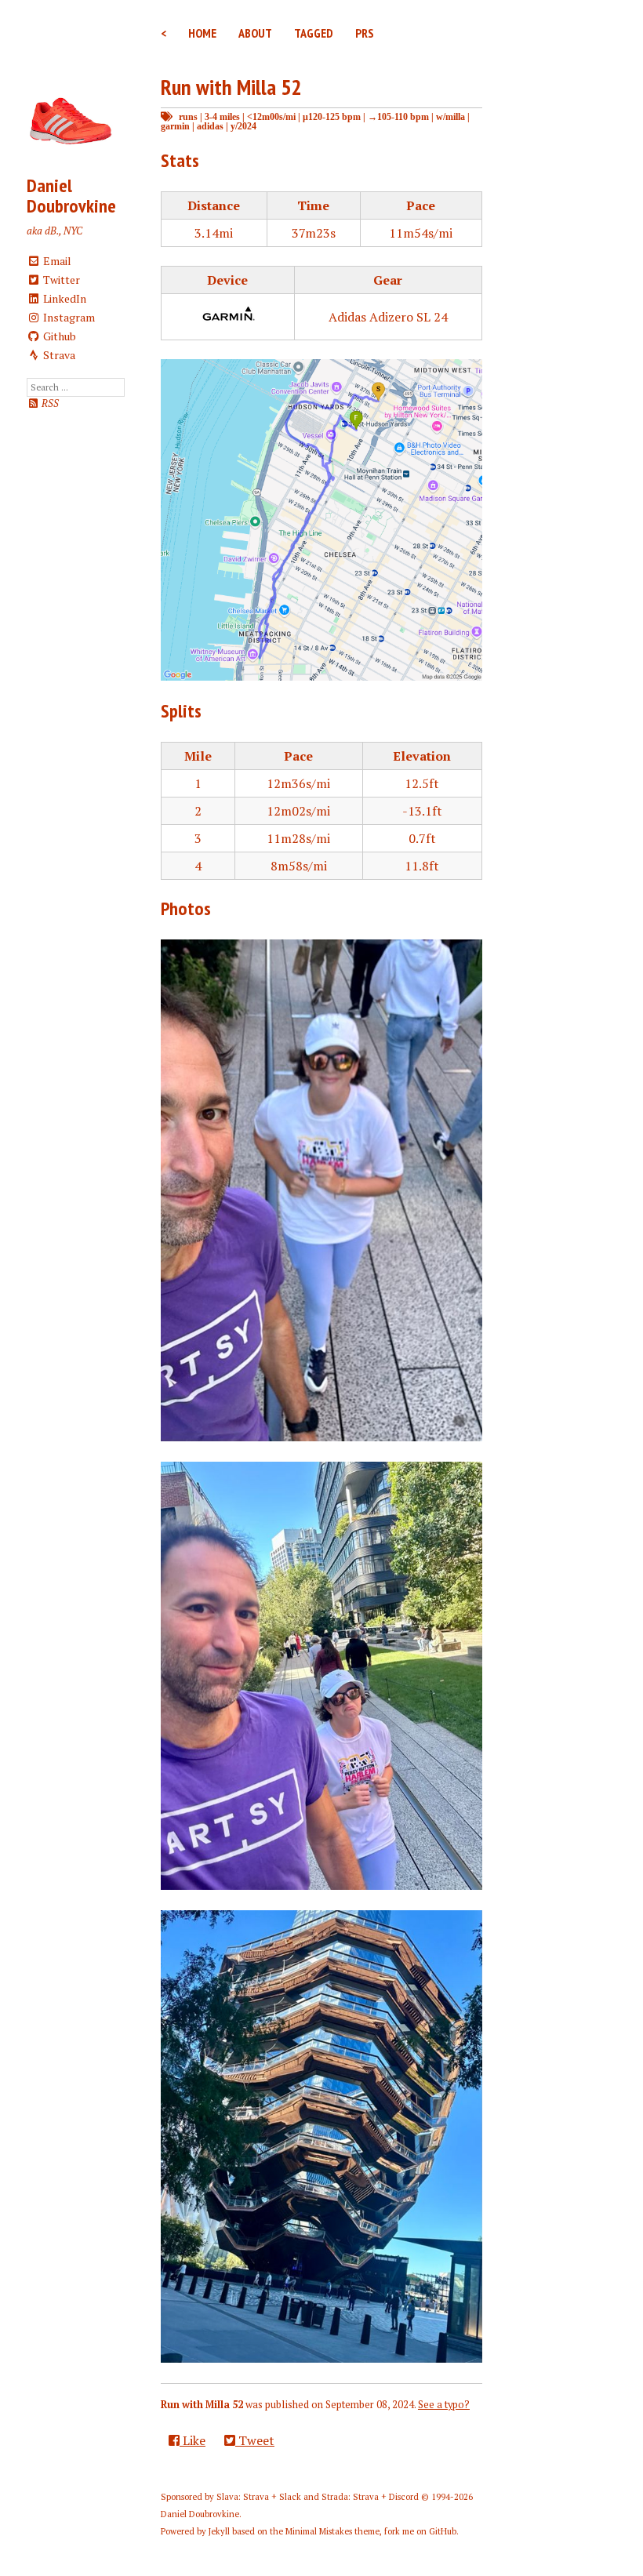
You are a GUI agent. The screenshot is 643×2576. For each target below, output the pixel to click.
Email (56, 261)
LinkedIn (64, 298)
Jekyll (219, 2531)
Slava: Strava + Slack (259, 2497)
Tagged (314, 33)
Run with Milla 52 (231, 87)
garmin (175, 126)
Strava (58, 355)
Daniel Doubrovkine (71, 196)
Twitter (60, 280)
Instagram (68, 317)
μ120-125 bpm (332, 116)
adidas (210, 126)
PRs (365, 33)
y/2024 (243, 126)
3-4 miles (222, 116)
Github (58, 336)
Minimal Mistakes (319, 2531)
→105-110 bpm (398, 116)
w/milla (450, 116)
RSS (49, 403)
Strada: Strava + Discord (370, 2497)
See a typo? (444, 2405)
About (255, 33)
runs (188, 116)
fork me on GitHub (420, 2531)
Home (202, 33)
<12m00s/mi (271, 116)
